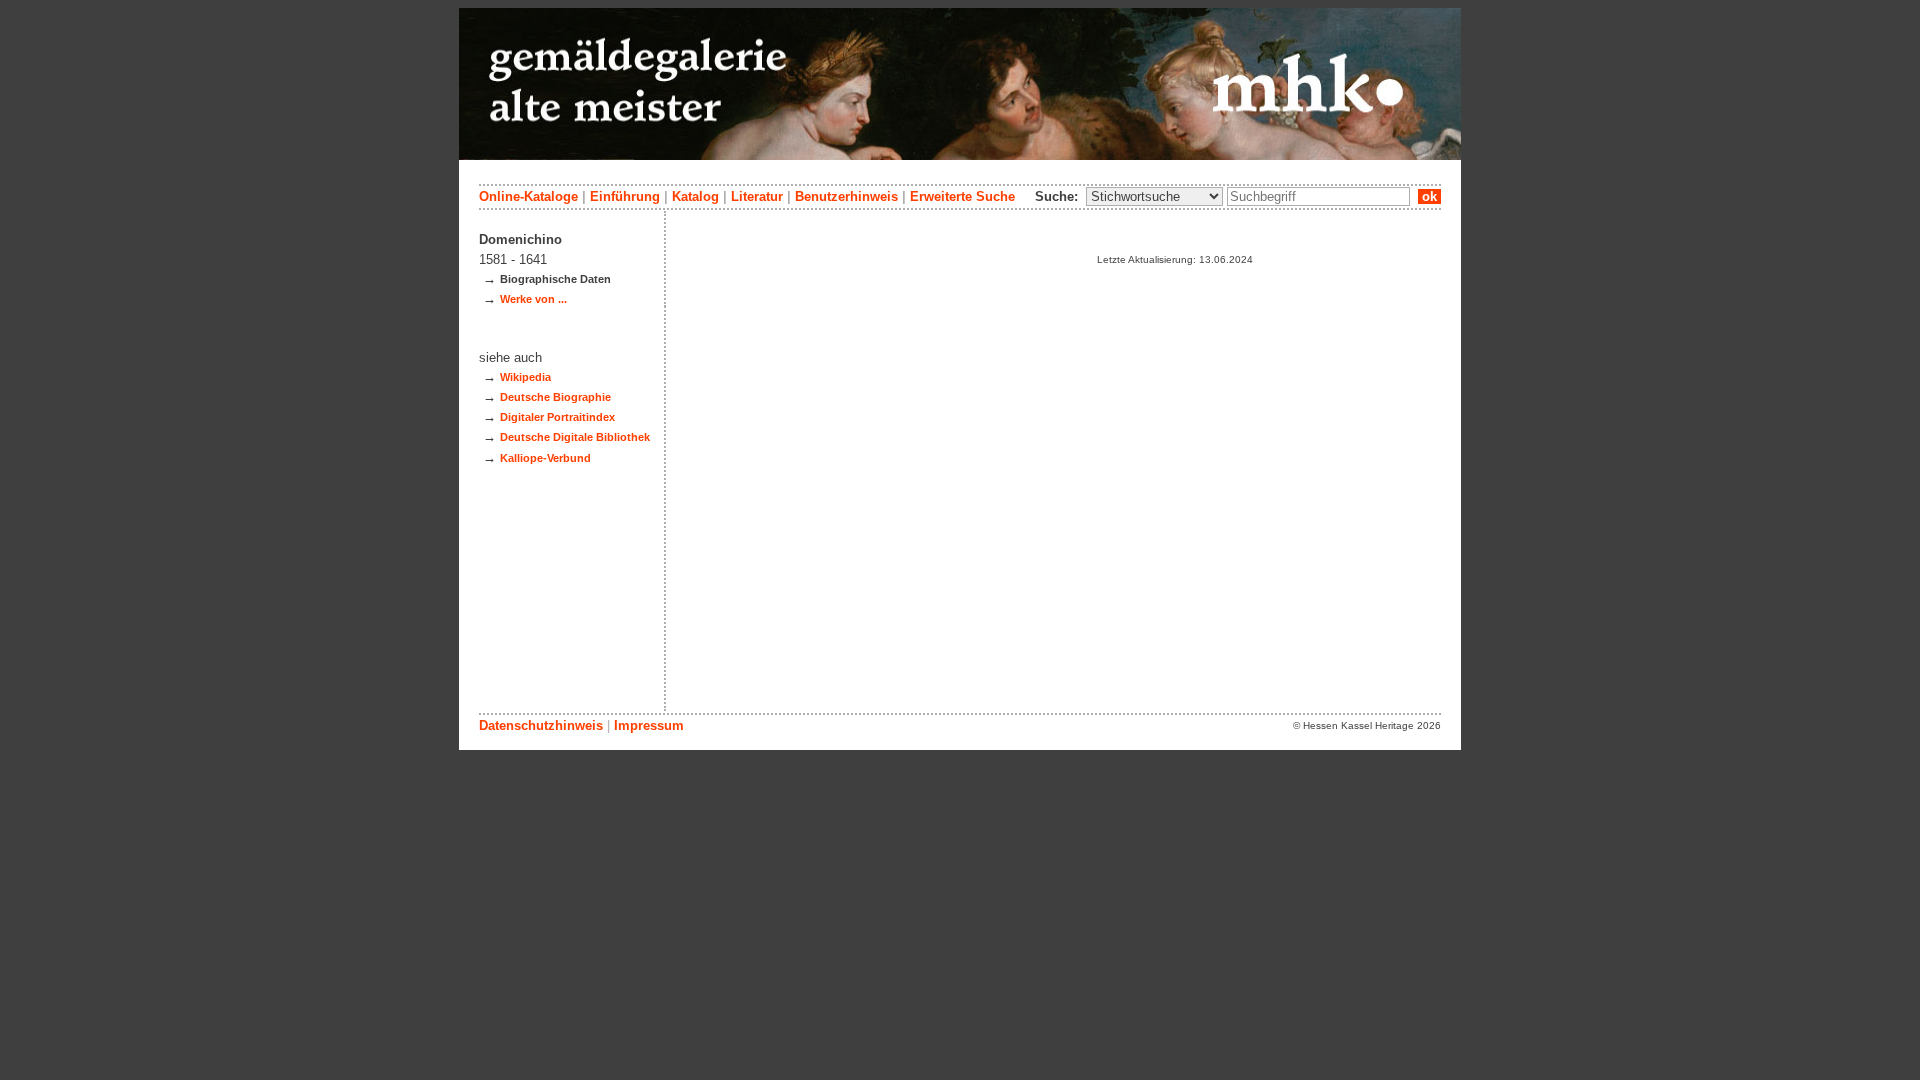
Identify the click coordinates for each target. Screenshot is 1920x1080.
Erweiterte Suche (962, 196)
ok (1429, 196)
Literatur (757, 196)
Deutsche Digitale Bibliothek (575, 437)
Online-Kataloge (528, 196)
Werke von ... (533, 299)
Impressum (649, 725)
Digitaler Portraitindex (557, 417)
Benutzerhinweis (846, 196)
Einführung (625, 196)
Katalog (695, 196)
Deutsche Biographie (555, 397)
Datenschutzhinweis (541, 725)
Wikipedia (525, 377)
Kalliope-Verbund (545, 458)
